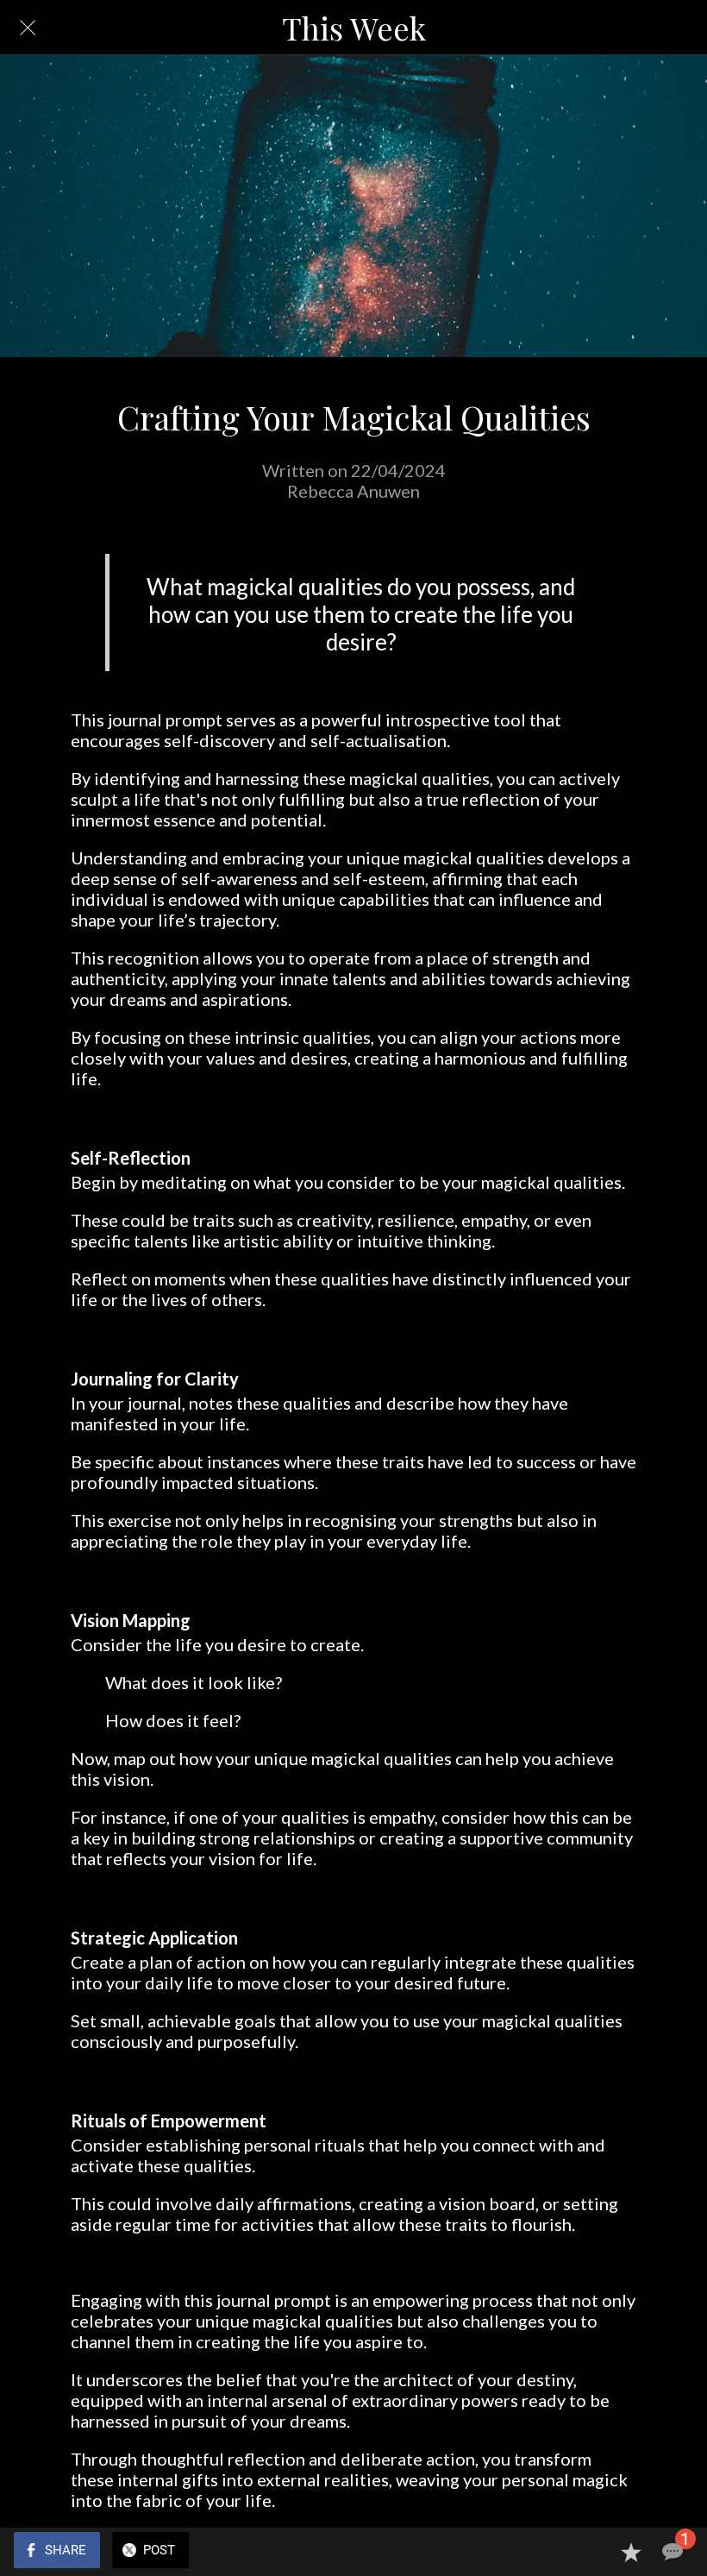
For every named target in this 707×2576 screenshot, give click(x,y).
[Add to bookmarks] (631, 2552)
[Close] (28, 28)
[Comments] (673, 2552)
